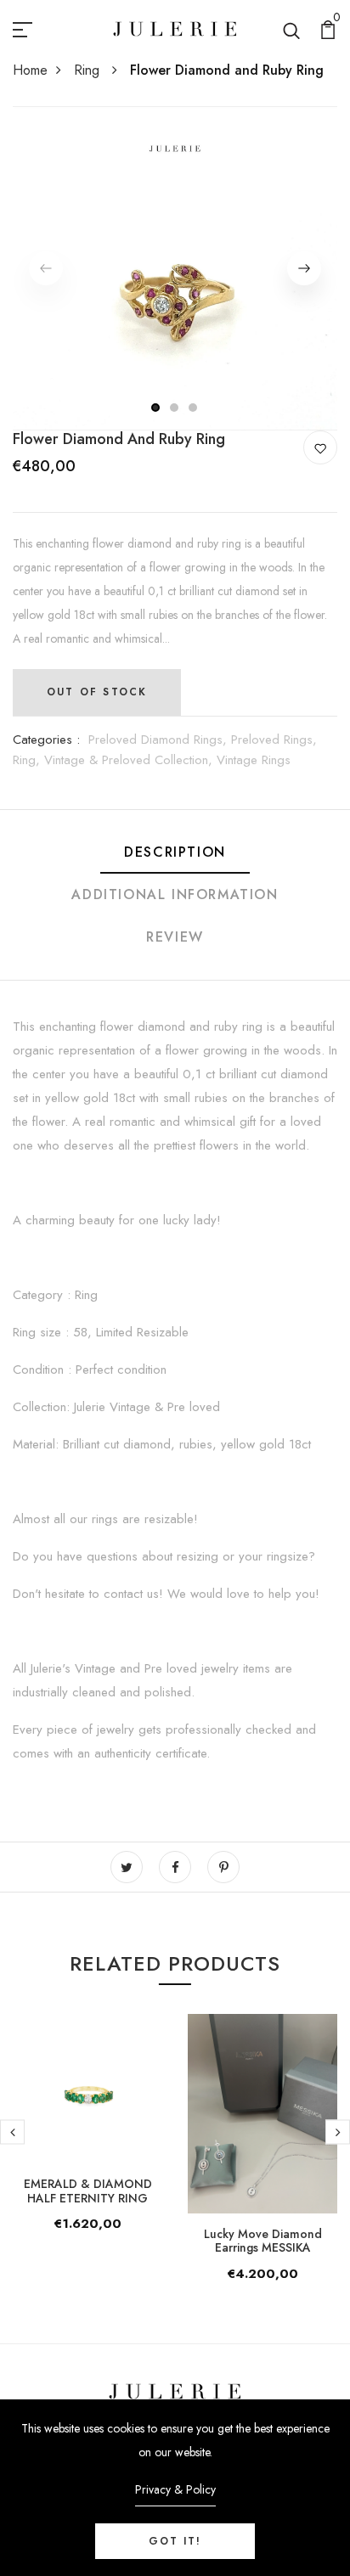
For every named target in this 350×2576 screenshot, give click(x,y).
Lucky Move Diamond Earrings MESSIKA (263, 2241)
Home (30, 70)
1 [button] (156, 408)
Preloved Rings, (274, 740)
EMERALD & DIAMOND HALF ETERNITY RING (88, 2191)
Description (175, 852)
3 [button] (194, 408)
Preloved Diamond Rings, (160, 740)
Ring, (28, 760)
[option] (175, 268)
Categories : (46, 740)
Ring (89, 70)
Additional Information (175, 894)
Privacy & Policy (175, 2489)
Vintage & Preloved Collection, (130, 760)
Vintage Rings (254, 760)
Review (175, 937)
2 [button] (175, 408)
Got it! (175, 2541)
